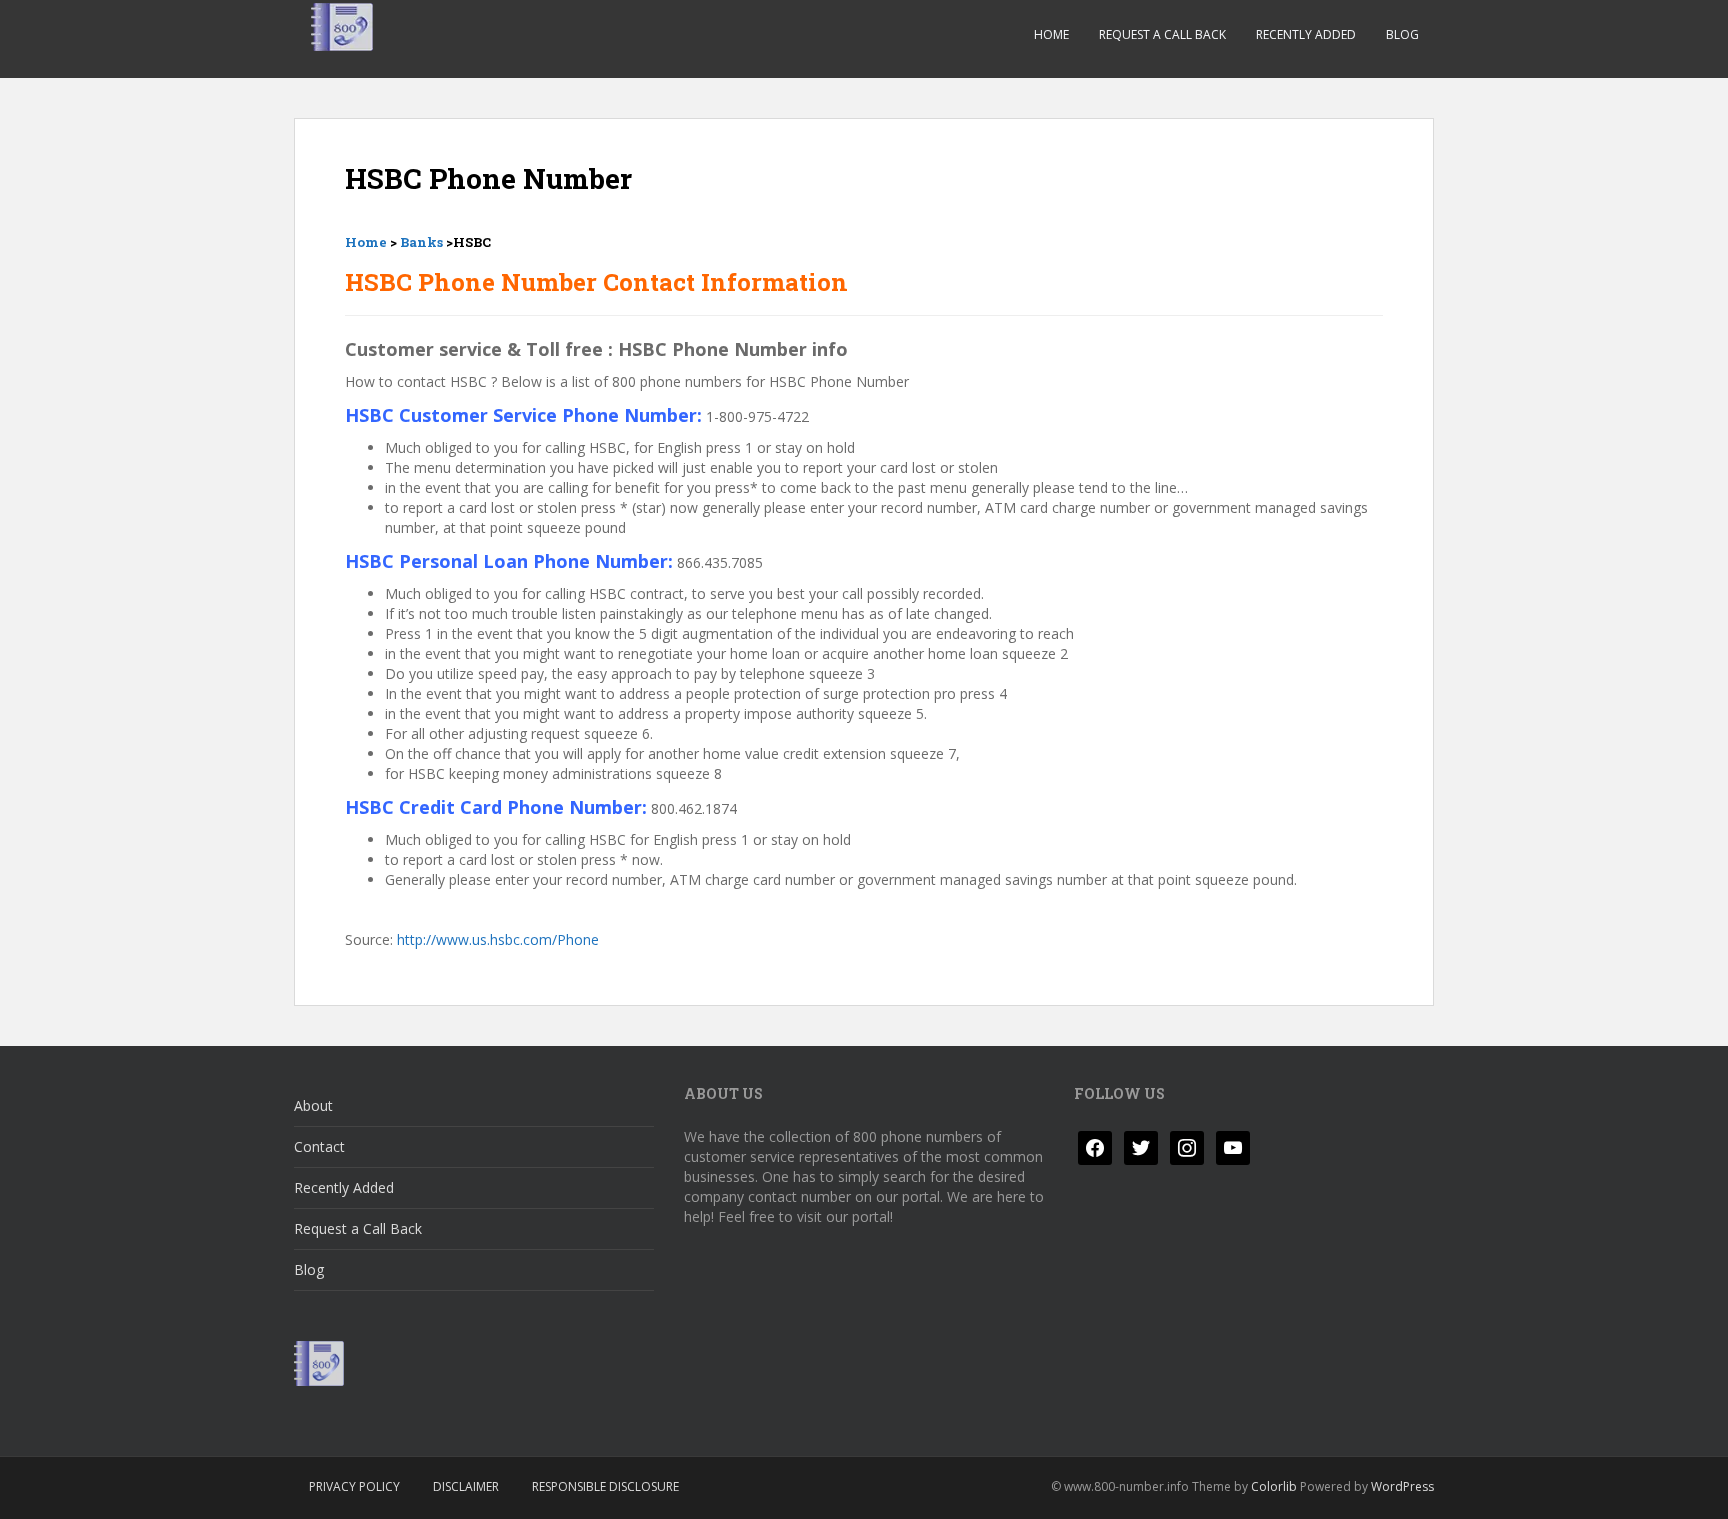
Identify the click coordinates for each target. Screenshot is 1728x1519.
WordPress (1402, 1486)
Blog (1402, 34)
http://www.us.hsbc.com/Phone (498, 939)
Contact (319, 1146)
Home (1051, 34)
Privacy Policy (354, 1486)
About (313, 1105)
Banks (421, 242)
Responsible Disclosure (605, 1486)
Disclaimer (466, 1486)
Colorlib (1274, 1486)
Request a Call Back (1162, 34)
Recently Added (1306, 34)
